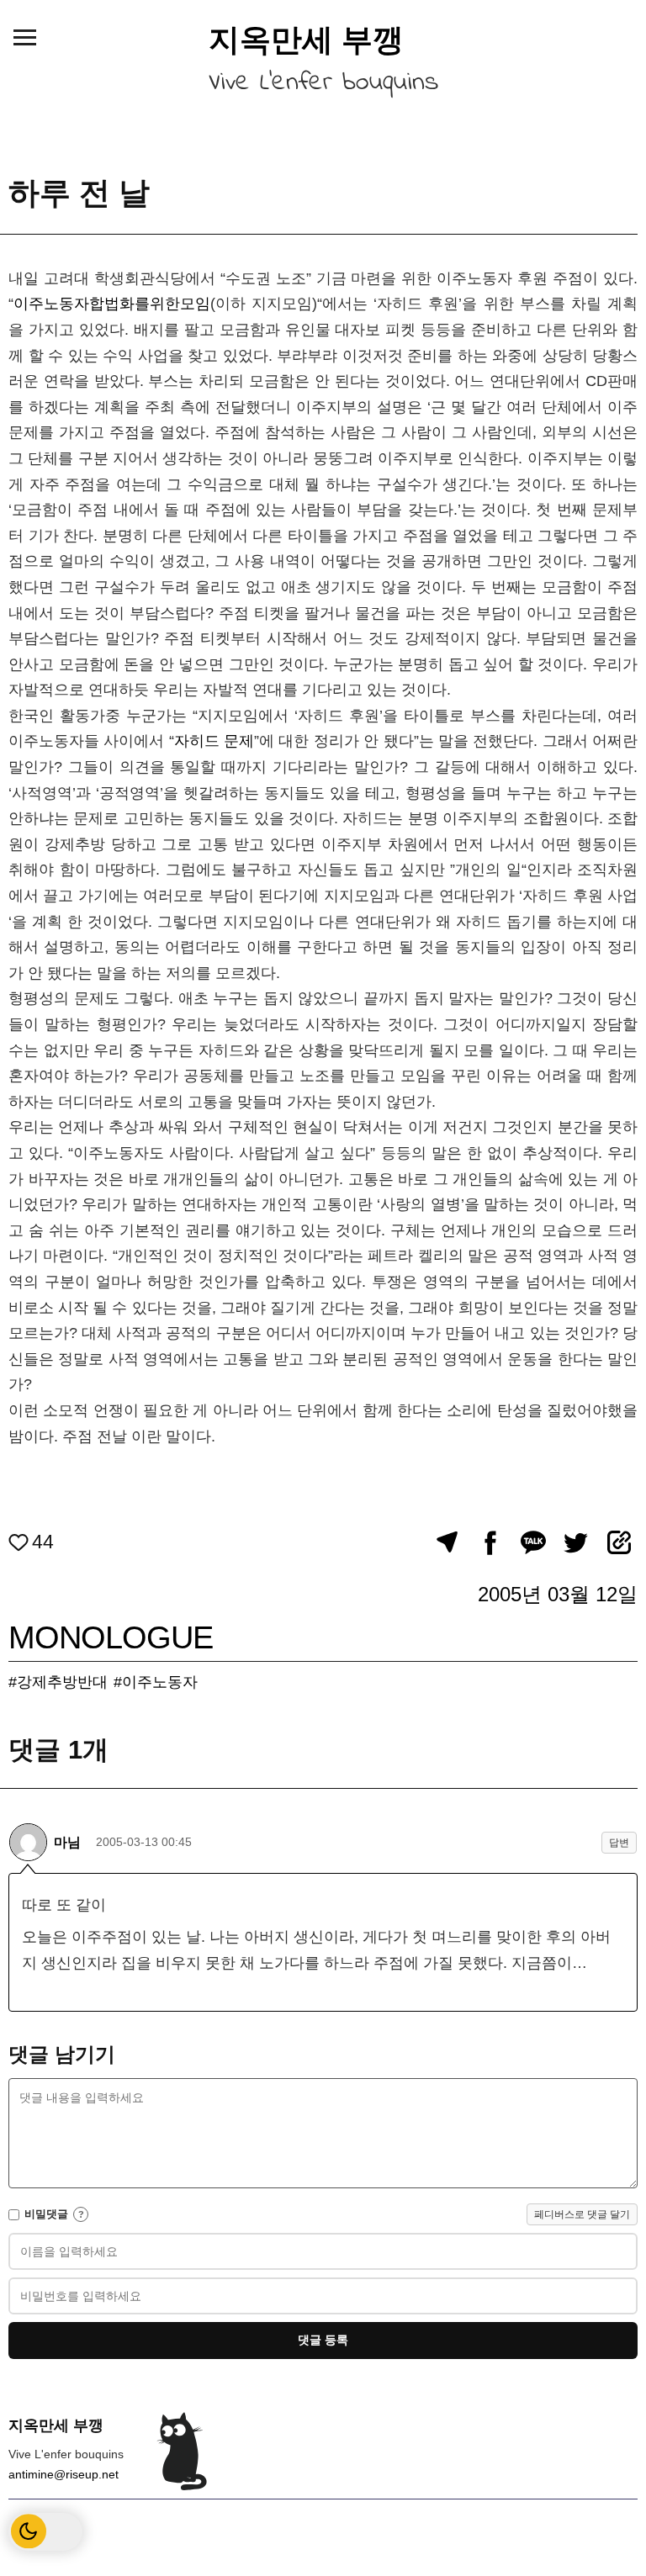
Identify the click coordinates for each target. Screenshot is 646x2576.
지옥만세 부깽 (306, 40)
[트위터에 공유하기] (576, 1542)
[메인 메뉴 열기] (24, 37)
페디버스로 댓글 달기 (582, 2214)
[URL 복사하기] (619, 1542)
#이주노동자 (156, 1682)
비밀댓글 (46, 2214)
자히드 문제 (214, 741)
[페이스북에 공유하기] (490, 1542)
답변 (619, 1843)
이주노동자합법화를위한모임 (112, 304)
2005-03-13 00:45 (144, 1842)
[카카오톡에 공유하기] (533, 1542)
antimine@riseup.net (64, 2474)
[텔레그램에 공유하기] (447, 1542)
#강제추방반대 (58, 1682)
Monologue (111, 1637)
